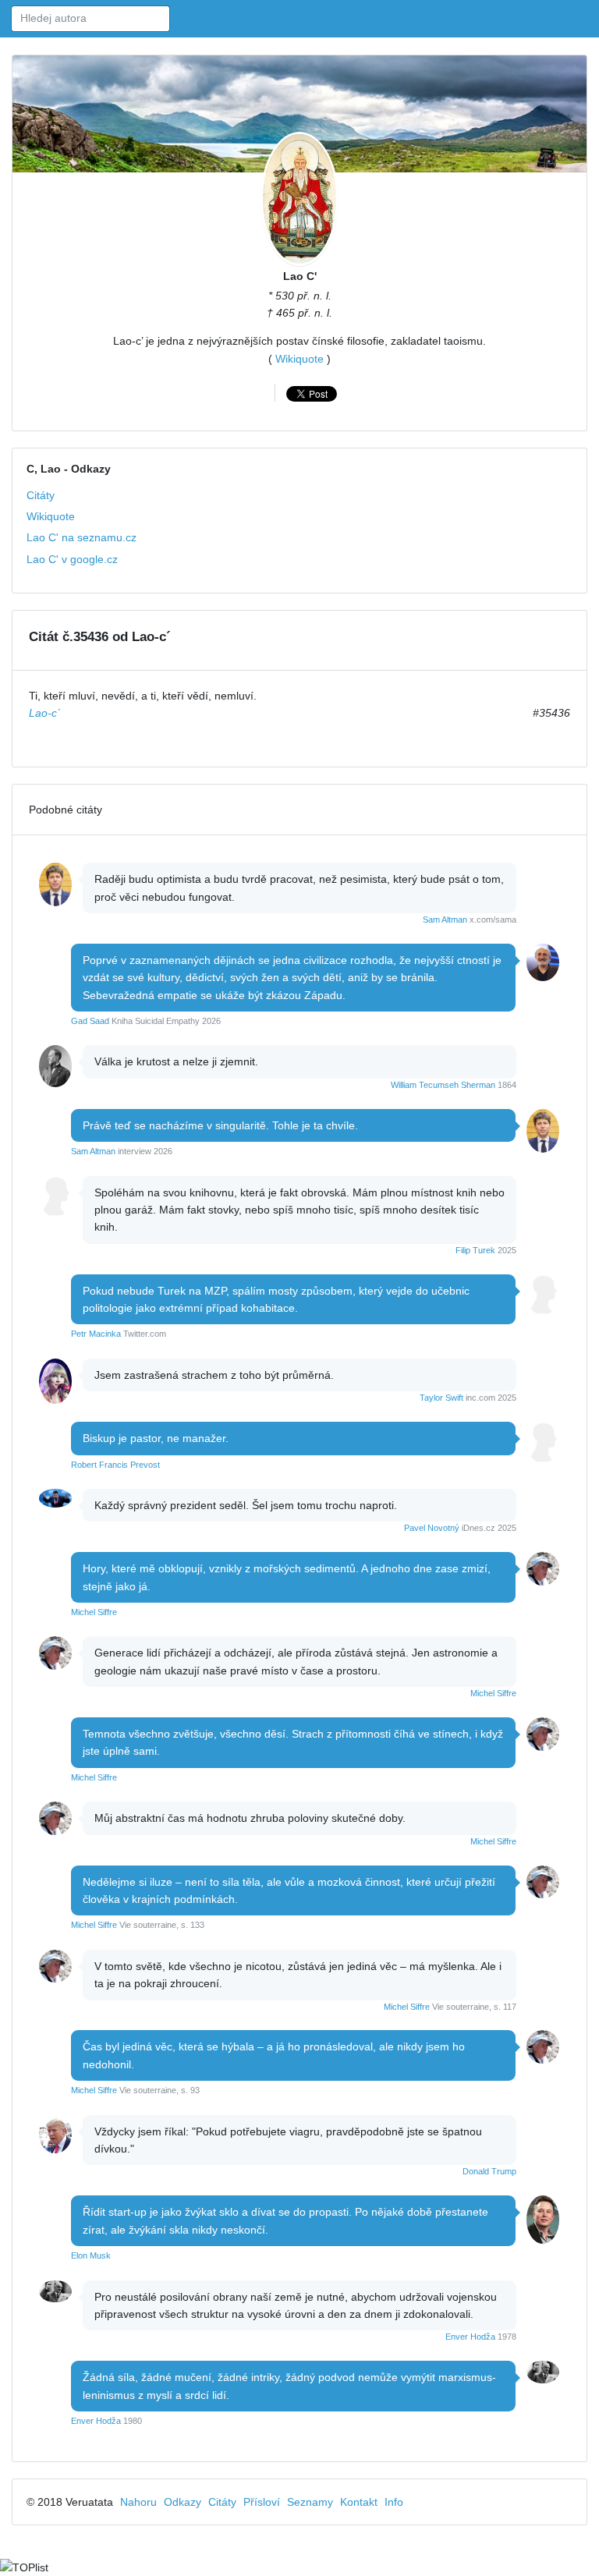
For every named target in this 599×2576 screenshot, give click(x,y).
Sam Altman (445, 919)
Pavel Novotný (432, 1528)
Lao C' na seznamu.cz (82, 537)
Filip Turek (475, 1250)
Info (394, 2502)
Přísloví (262, 2502)
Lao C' (300, 276)
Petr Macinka (96, 1334)
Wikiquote (299, 359)
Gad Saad (90, 1021)
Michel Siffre (94, 1612)
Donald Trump (489, 2171)
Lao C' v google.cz (72, 559)
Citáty (41, 495)
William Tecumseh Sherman (443, 1085)
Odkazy (183, 2502)
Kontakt (359, 2502)
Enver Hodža (470, 2337)
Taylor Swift (441, 1398)
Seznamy (310, 2502)
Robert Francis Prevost (115, 1465)
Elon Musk (91, 2255)
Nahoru (138, 2502)
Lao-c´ (45, 713)
